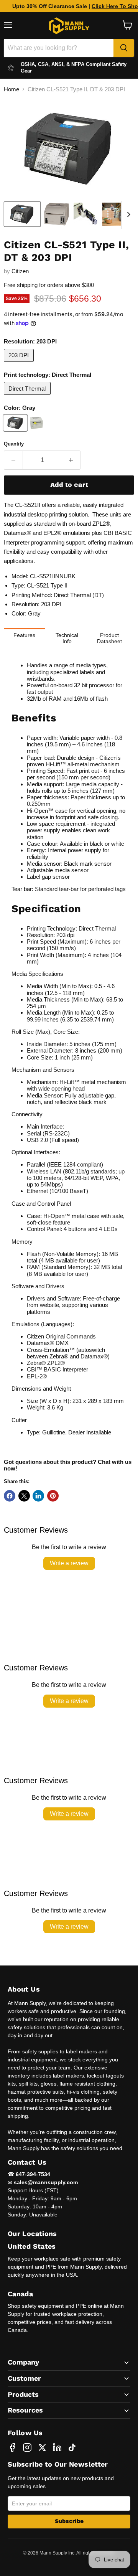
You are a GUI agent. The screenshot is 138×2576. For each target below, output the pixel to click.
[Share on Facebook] (10, 1496)
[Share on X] (24, 1496)
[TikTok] (72, 2447)
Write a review (69, 1563)
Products (23, 2394)
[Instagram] (27, 2447)
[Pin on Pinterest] (53, 1496)
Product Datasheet (109, 638)
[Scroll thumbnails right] (127, 215)
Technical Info (67, 638)
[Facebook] (12, 2447)
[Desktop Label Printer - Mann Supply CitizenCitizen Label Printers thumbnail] (22, 214)
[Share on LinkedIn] (38, 1496)
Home (11, 89)
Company (23, 2362)
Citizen (20, 271)
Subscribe (69, 2521)
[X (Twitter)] (42, 2447)
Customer (24, 2378)
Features (24, 635)
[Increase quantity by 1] (71, 460)
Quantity (14, 444)
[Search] (124, 48)
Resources (25, 2410)
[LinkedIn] (57, 2447)
